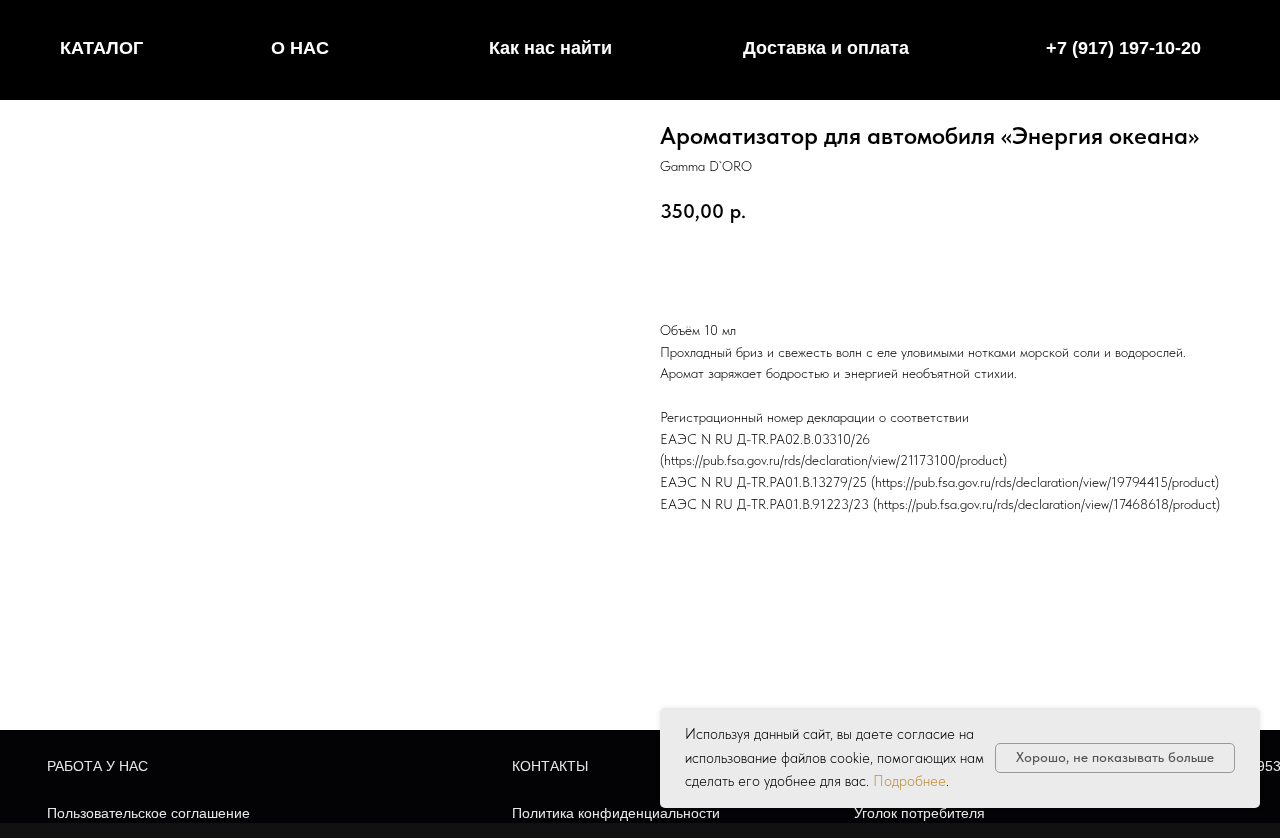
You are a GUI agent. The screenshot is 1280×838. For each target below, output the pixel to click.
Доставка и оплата (826, 48)
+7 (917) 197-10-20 (1123, 48)
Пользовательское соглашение (148, 813)
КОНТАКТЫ (550, 766)
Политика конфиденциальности (616, 813)
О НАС (300, 48)
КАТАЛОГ (101, 48)
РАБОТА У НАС (97, 766)
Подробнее (909, 781)
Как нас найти (550, 48)
